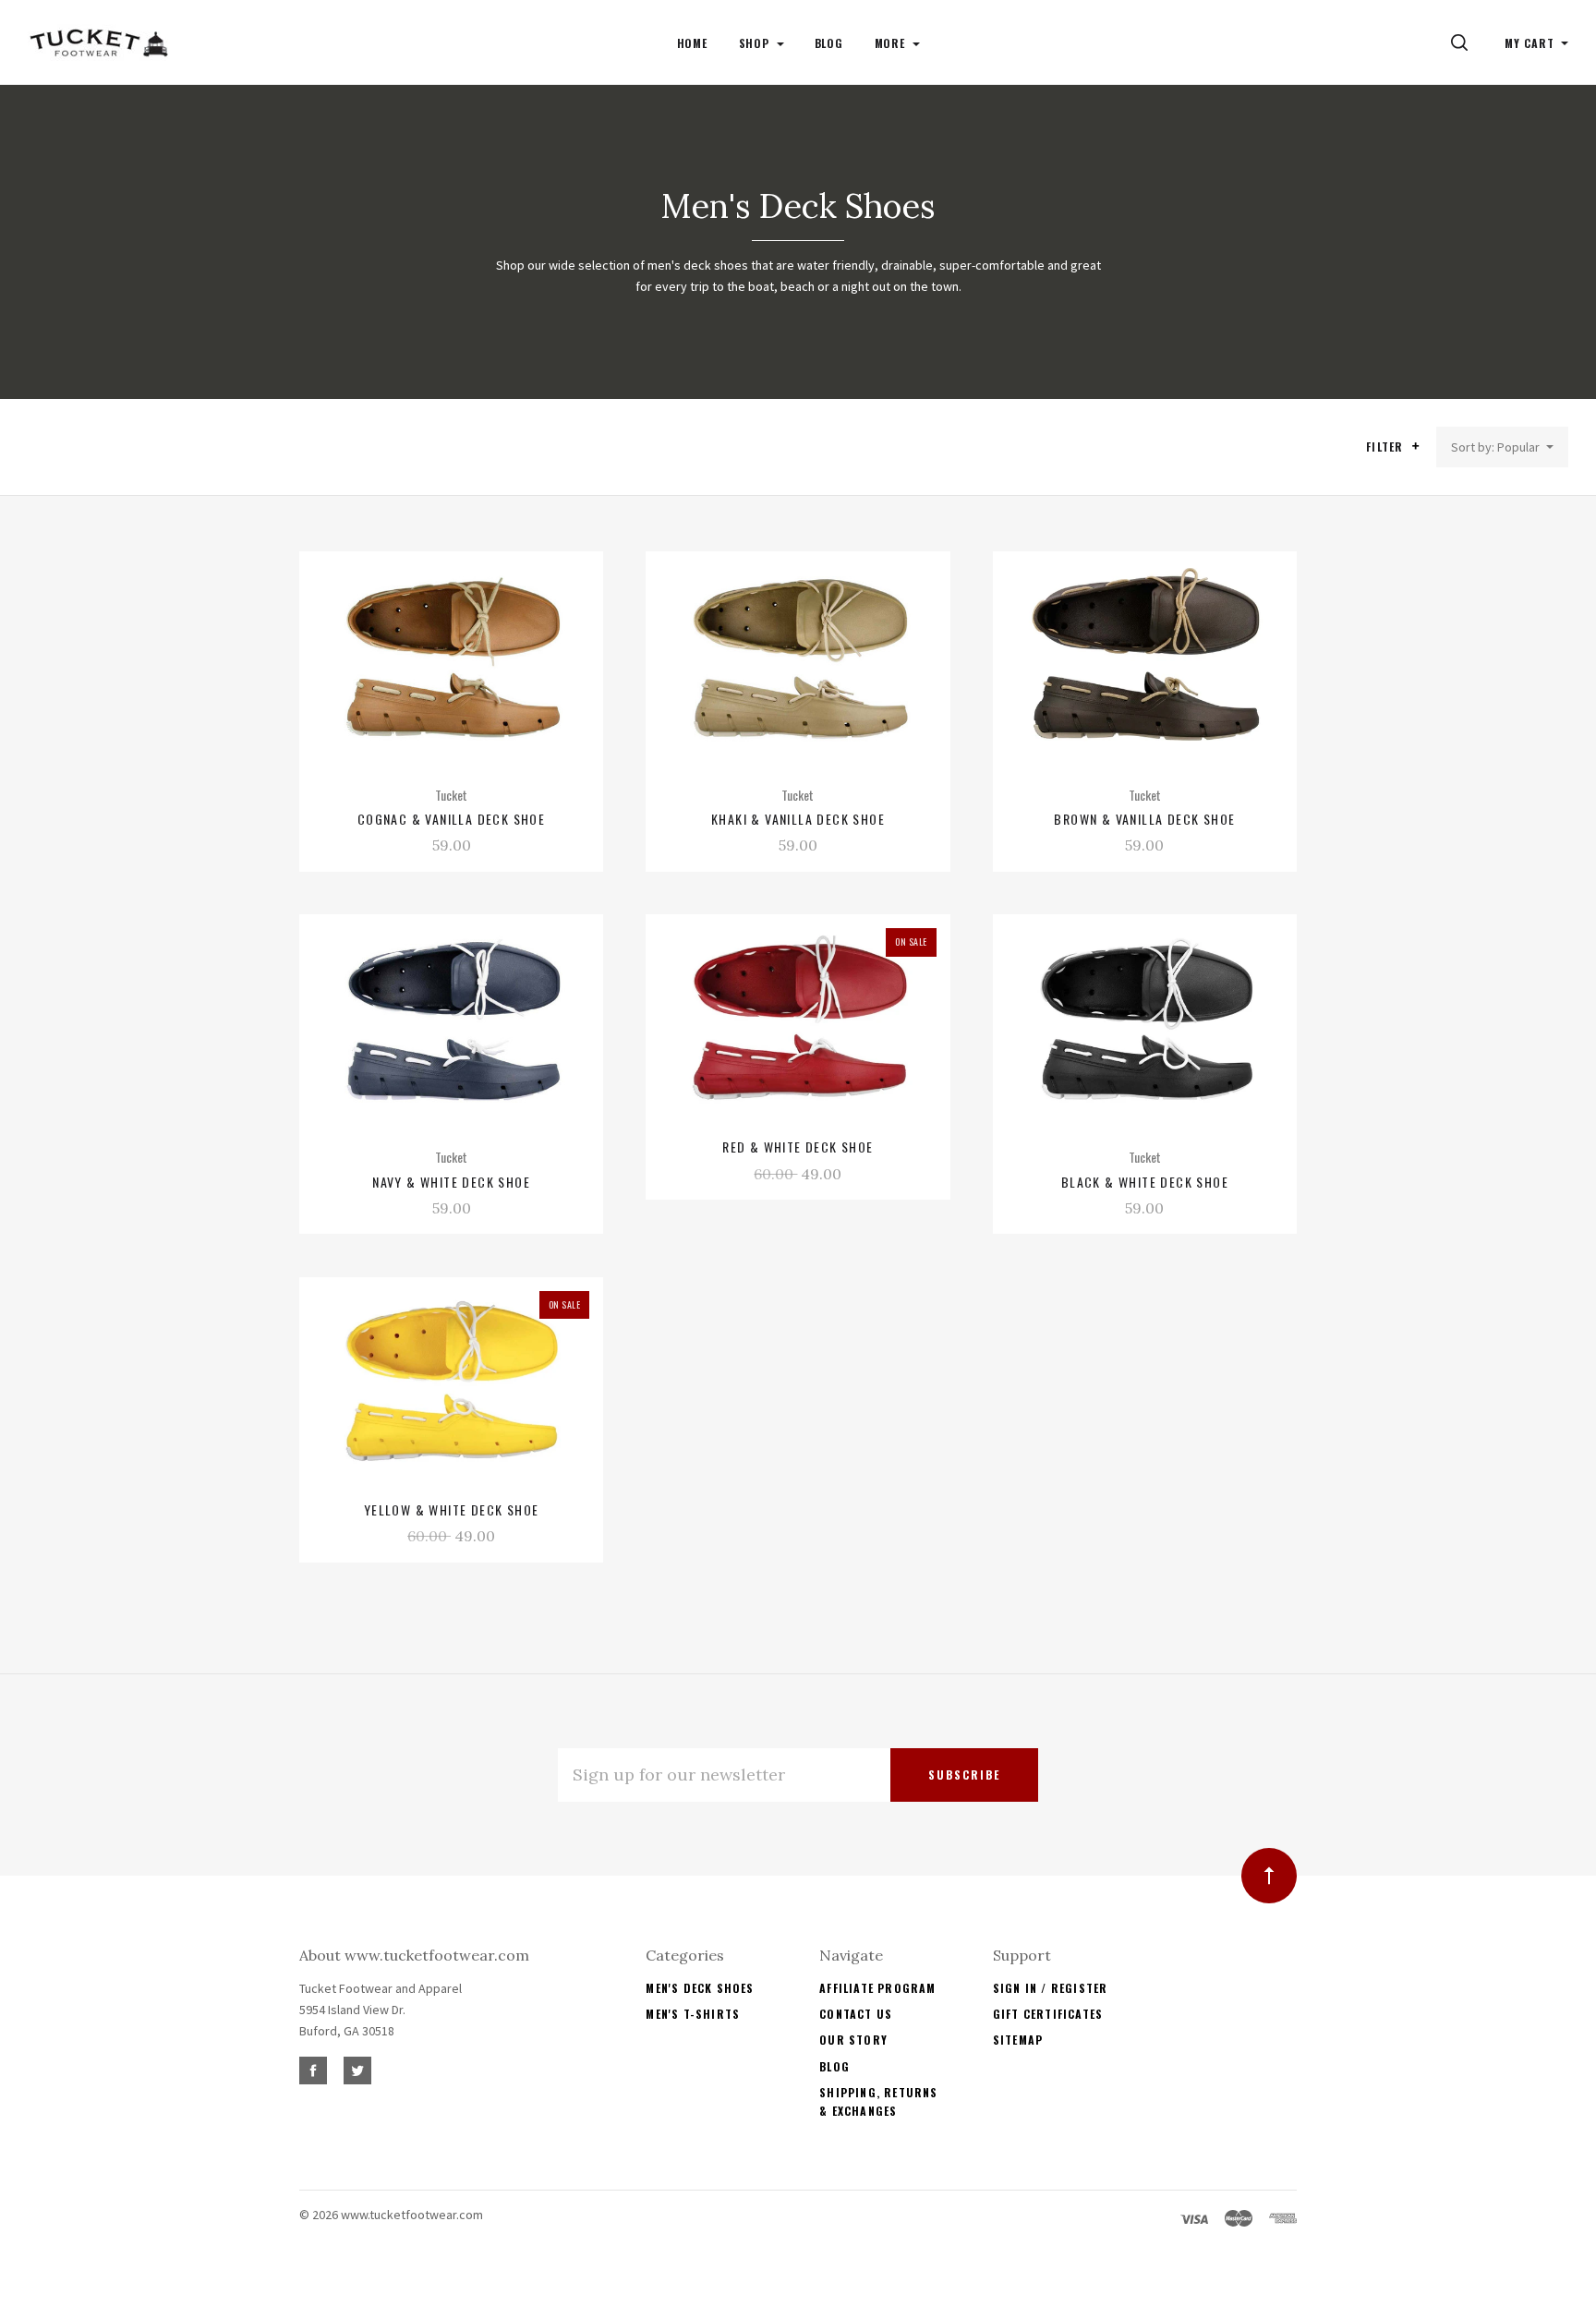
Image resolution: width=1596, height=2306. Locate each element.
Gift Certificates (1048, 2014)
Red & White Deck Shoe (798, 1147)
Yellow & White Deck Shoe (452, 1509)
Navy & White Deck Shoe (451, 1182)
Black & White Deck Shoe (1145, 1182)
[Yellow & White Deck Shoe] (451, 1383)
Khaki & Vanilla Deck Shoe (798, 819)
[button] (1415, 446)
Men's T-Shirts (693, 2014)
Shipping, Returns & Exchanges (878, 2101)
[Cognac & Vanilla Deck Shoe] (451, 657)
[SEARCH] (1463, 43)
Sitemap (1018, 2040)
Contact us (856, 2014)
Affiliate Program (877, 1988)
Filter (1386, 447)
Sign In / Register (1051, 1988)
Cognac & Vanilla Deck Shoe (451, 819)
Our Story (853, 2040)
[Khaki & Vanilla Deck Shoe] (798, 657)
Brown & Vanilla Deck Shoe (1144, 819)
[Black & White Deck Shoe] (1145, 1020)
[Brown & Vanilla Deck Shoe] (1145, 657)
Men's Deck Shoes (700, 1988)
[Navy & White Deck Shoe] (451, 1020)
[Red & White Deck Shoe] (798, 1020)
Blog (834, 2066)
